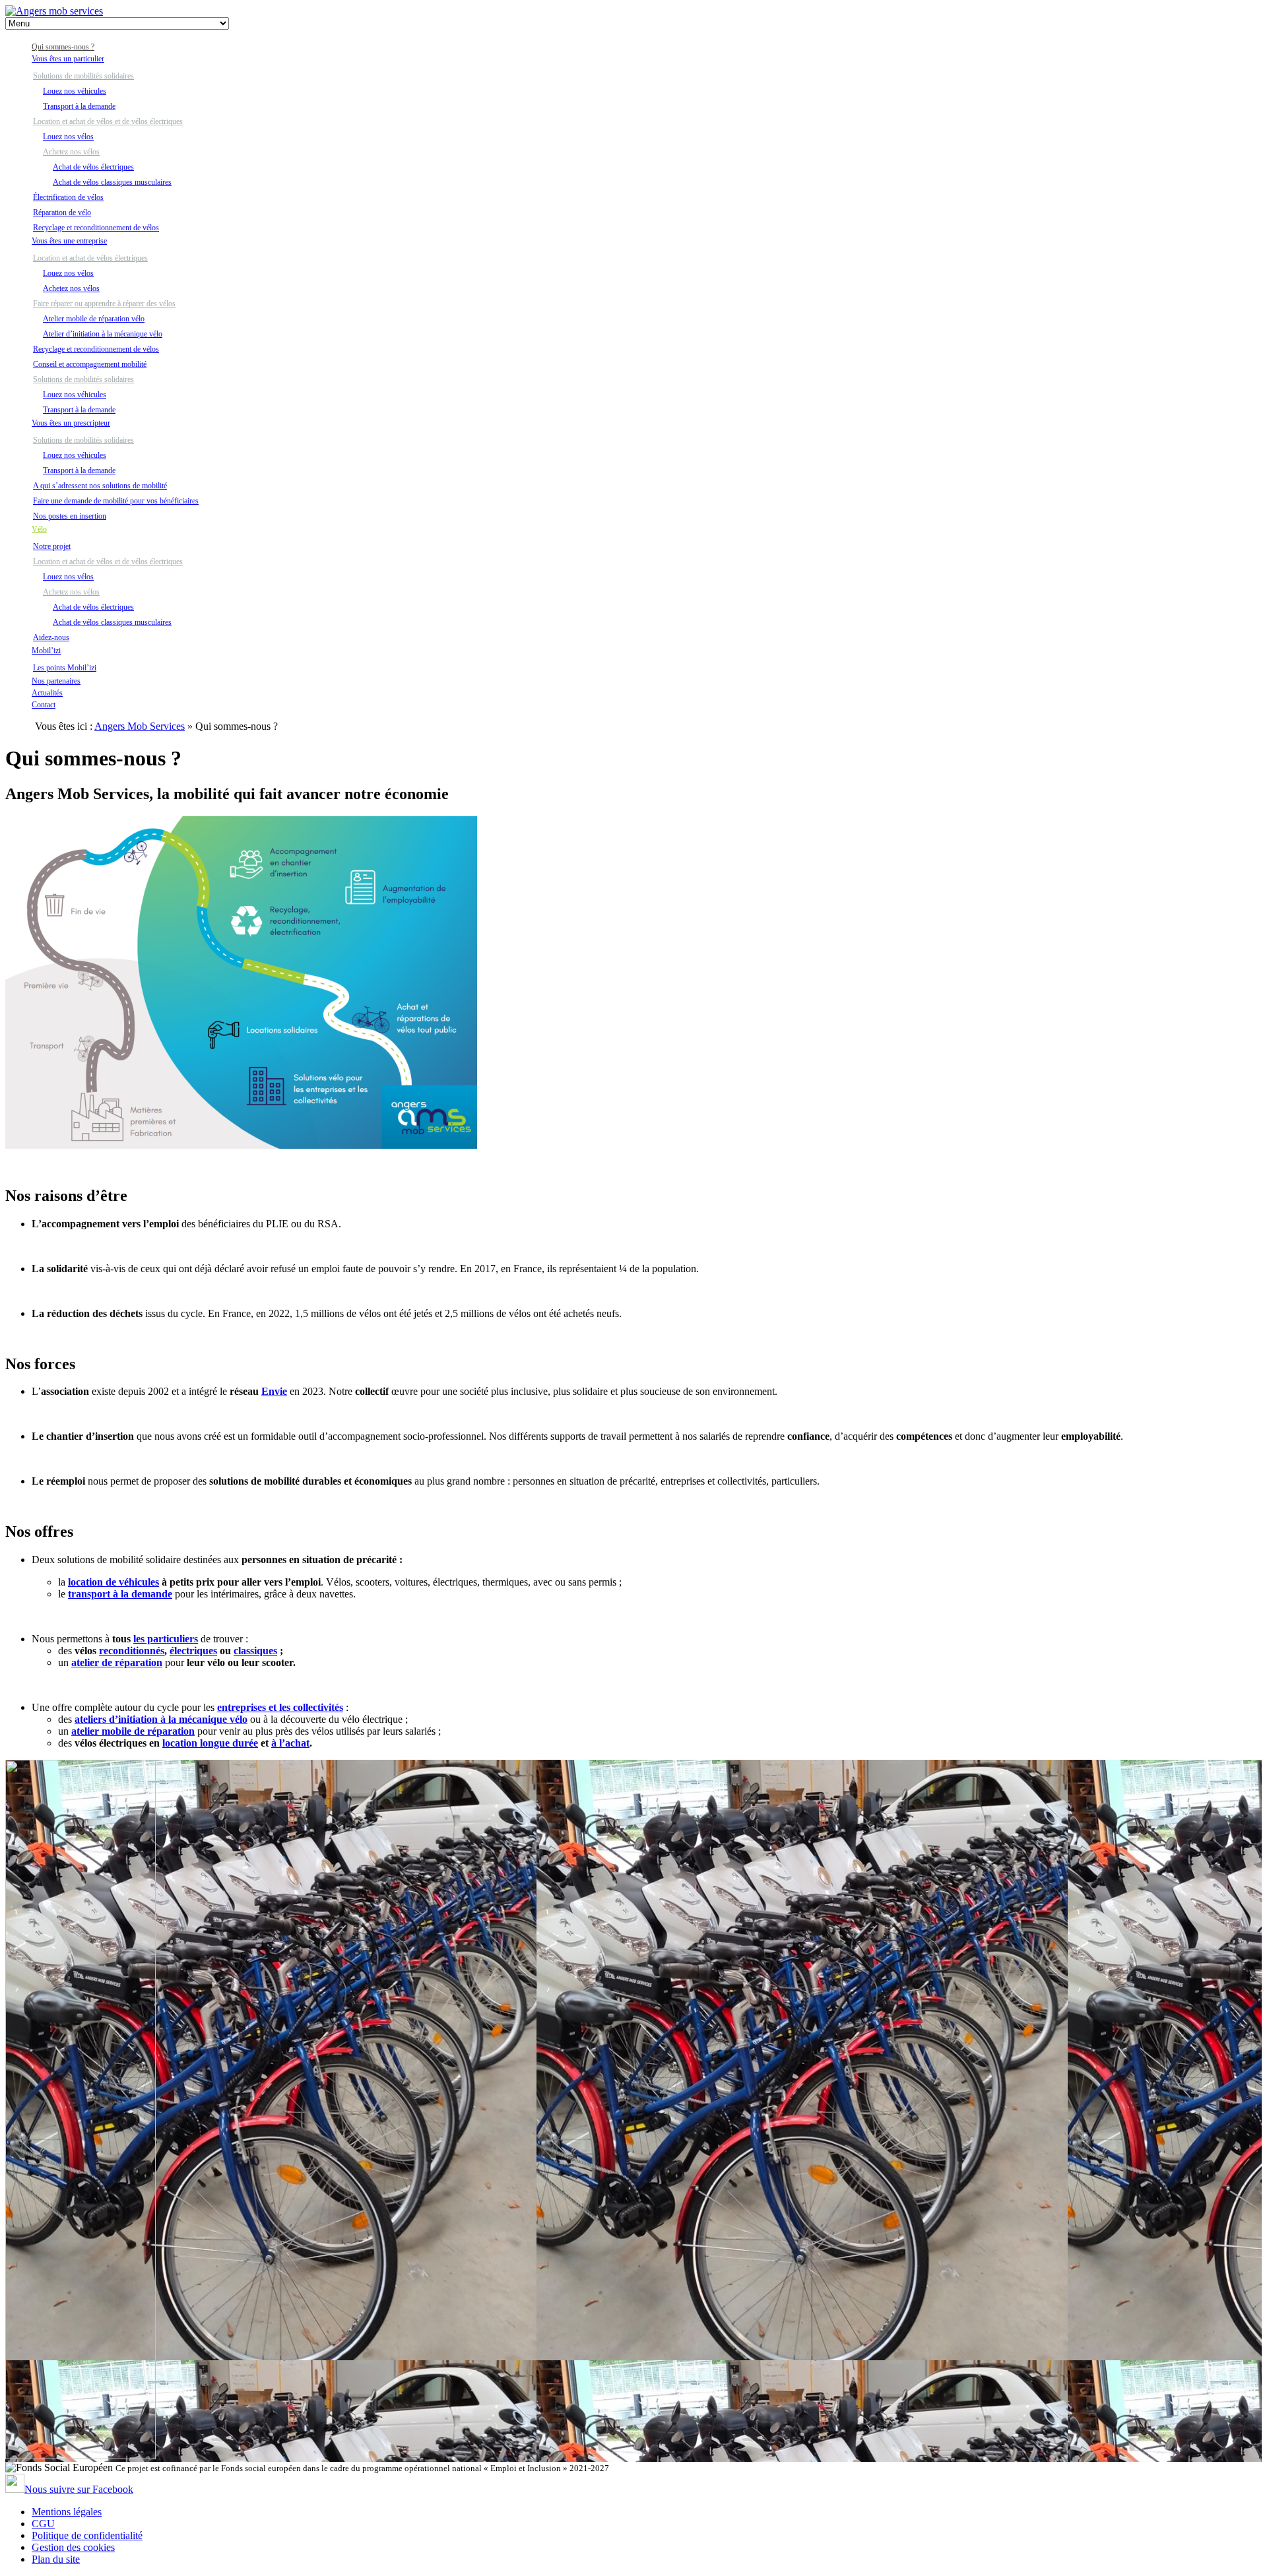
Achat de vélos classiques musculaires (112, 182)
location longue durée (210, 1743)
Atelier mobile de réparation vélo (94, 319)
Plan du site (56, 2559)
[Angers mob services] (54, 11)
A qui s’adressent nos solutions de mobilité (100, 486)
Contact (44, 705)
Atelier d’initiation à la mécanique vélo (103, 334)
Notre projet (52, 546)
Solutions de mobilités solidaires (83, 76)
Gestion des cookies (73, 2547)
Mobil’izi (46, 651)
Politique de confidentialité (87, 2535)
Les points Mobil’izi (65, 668)
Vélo (39, 529)
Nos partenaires (56, 681)
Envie (274, 1391)
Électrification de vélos (68, 197)
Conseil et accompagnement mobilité (90, 364)
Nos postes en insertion (70, 516)
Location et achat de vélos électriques (90, 258)
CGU (43, 2524)
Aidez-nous (51, 637)
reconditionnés (132, 1651)
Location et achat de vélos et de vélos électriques (108, 121)
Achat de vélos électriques (93, 167)
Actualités (47, 693)
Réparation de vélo (62, 212)
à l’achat (290, 1743)
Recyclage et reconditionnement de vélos (96, 228)
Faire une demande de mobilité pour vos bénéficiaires (116, 501)
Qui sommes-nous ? (63, 47)
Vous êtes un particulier (68, 59)
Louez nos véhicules (75, 91)
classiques (255, 1651)
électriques (193, 1651)
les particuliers (166, 1639)
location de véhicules (114, 1582)
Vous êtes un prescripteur (71, 423)
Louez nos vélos (68, 137)
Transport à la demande (79, 106)
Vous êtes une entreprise (69, 241)
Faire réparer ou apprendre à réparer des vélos (104, 304)
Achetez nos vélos (71, 152)
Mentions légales (67, 2512)
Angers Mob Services (140, 726)
